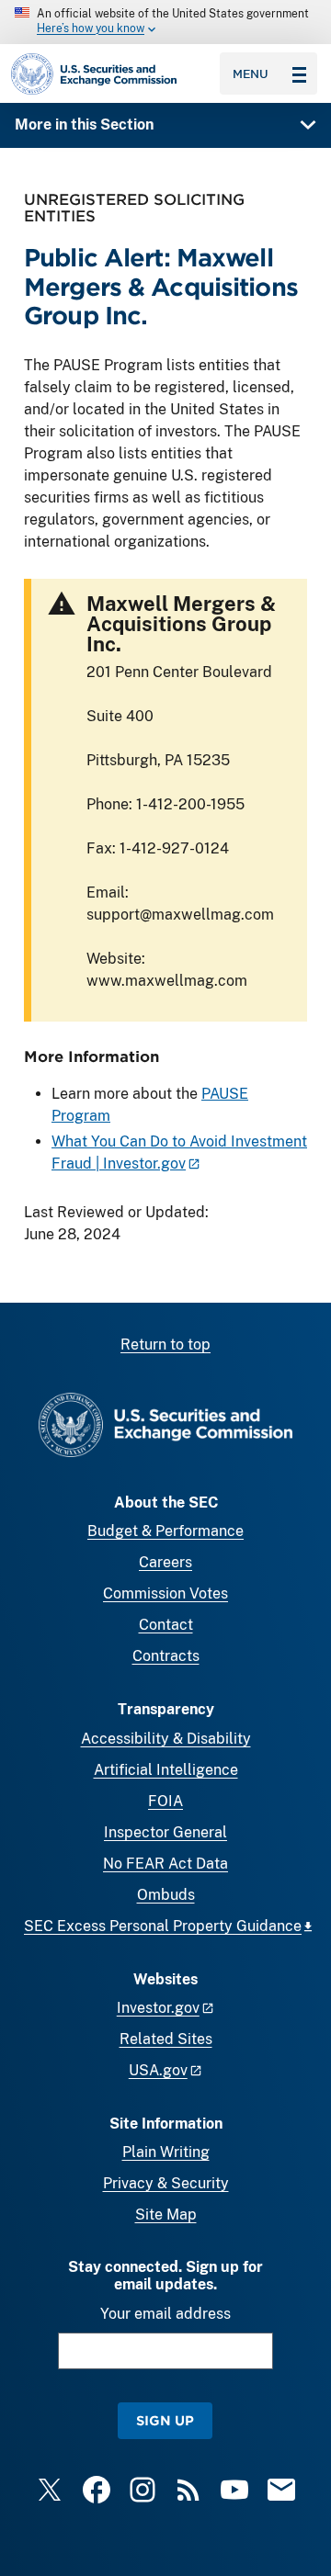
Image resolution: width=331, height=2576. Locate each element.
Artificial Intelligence (166, 1770)
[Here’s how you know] (165, 22)
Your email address (165, 2314)
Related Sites (166, 2039)
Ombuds (166, 1895)
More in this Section (84, 124)
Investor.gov (158, 2008)
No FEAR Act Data (165, 1864)
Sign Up (165, 2420)
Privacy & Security (166, 2183)
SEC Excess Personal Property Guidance (163, 1926)
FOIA (165, 1801)
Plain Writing (166, 2152)
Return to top (165, 1344)
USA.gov (158, 2070)
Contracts (166, 1656)
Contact (166, 1625)
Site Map (166, 2214)
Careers (165, 1562)
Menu (251, 73)
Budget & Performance (165, 1531)
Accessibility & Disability (166, 1739)
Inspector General (165, 1832)
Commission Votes (165, 1593)
